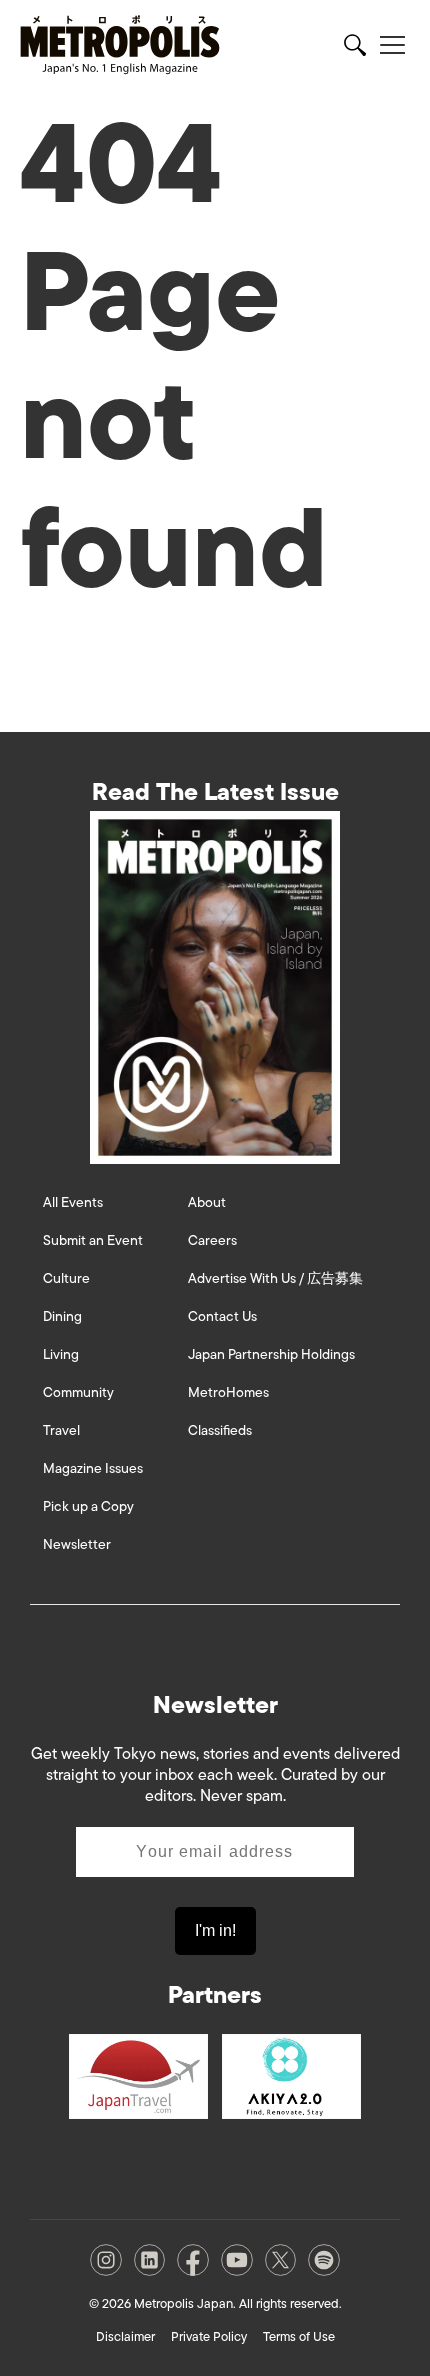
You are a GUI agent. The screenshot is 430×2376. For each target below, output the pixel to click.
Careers (212, 1240)
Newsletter (77, 1544)
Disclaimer (125, 2336)
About (207, 1202)
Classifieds (220, 1430)
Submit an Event (93, 1240)
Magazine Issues (93, 1468)
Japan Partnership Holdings (271, 1354)
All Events (73, 1202)
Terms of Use (299, 2336)
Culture (66, 1278)
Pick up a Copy (88, 1506)
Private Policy (209, 2336)
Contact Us (222, 1316)
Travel (61, 1430)
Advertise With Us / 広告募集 (275, 1278)
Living (61, 1354)
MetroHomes (228, 1392)
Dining (62, 1316)
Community (78, 1392)
